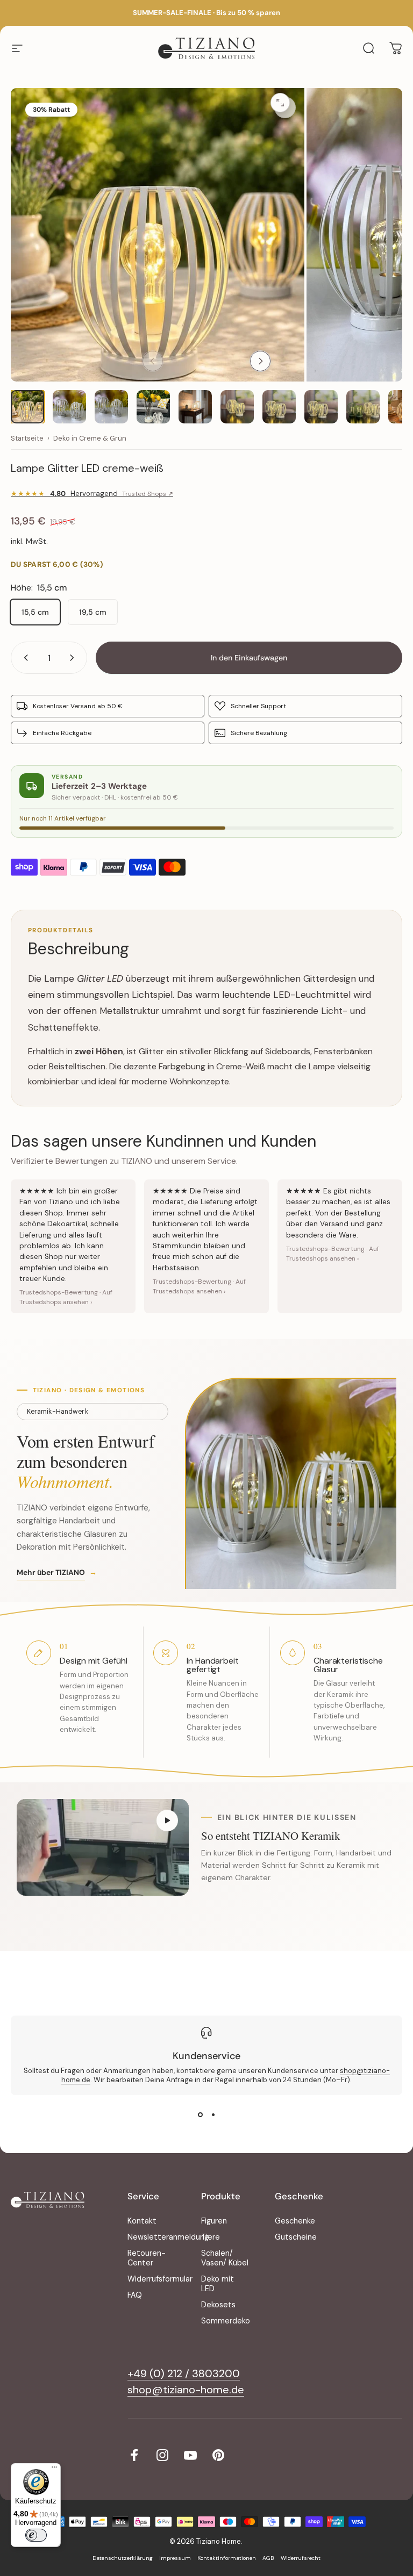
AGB (268, 2558)
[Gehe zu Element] (27, 407)
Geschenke (295, 2221)
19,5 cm (93, 612)
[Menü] (54, 2470)
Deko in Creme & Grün (90, 438)
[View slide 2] (213, 2114)
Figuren (214, 2221)
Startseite (27, 438)
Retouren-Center (147, 2258)
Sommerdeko (226, 2321)
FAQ (135, 2295)
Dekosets (218, 2305)
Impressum (175, 2558)
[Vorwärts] (260, 361)
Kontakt (142, 2221)
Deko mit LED (218, 2284)
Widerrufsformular (160, 2279)
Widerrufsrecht (301, 2558)
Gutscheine (296, 2237)
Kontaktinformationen (227, 2558)
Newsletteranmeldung (168, 2237)
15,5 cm (35, 612)
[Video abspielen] (103, 1847)
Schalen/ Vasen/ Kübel (225, 2258)
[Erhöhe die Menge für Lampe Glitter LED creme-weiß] (74, 658)
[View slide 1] (200, 2114)
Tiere (211, 2237)
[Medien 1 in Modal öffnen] (285, 107)
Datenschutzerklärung (123, 2558)
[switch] (36, 2535)
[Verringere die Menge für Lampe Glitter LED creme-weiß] (24, 658)
